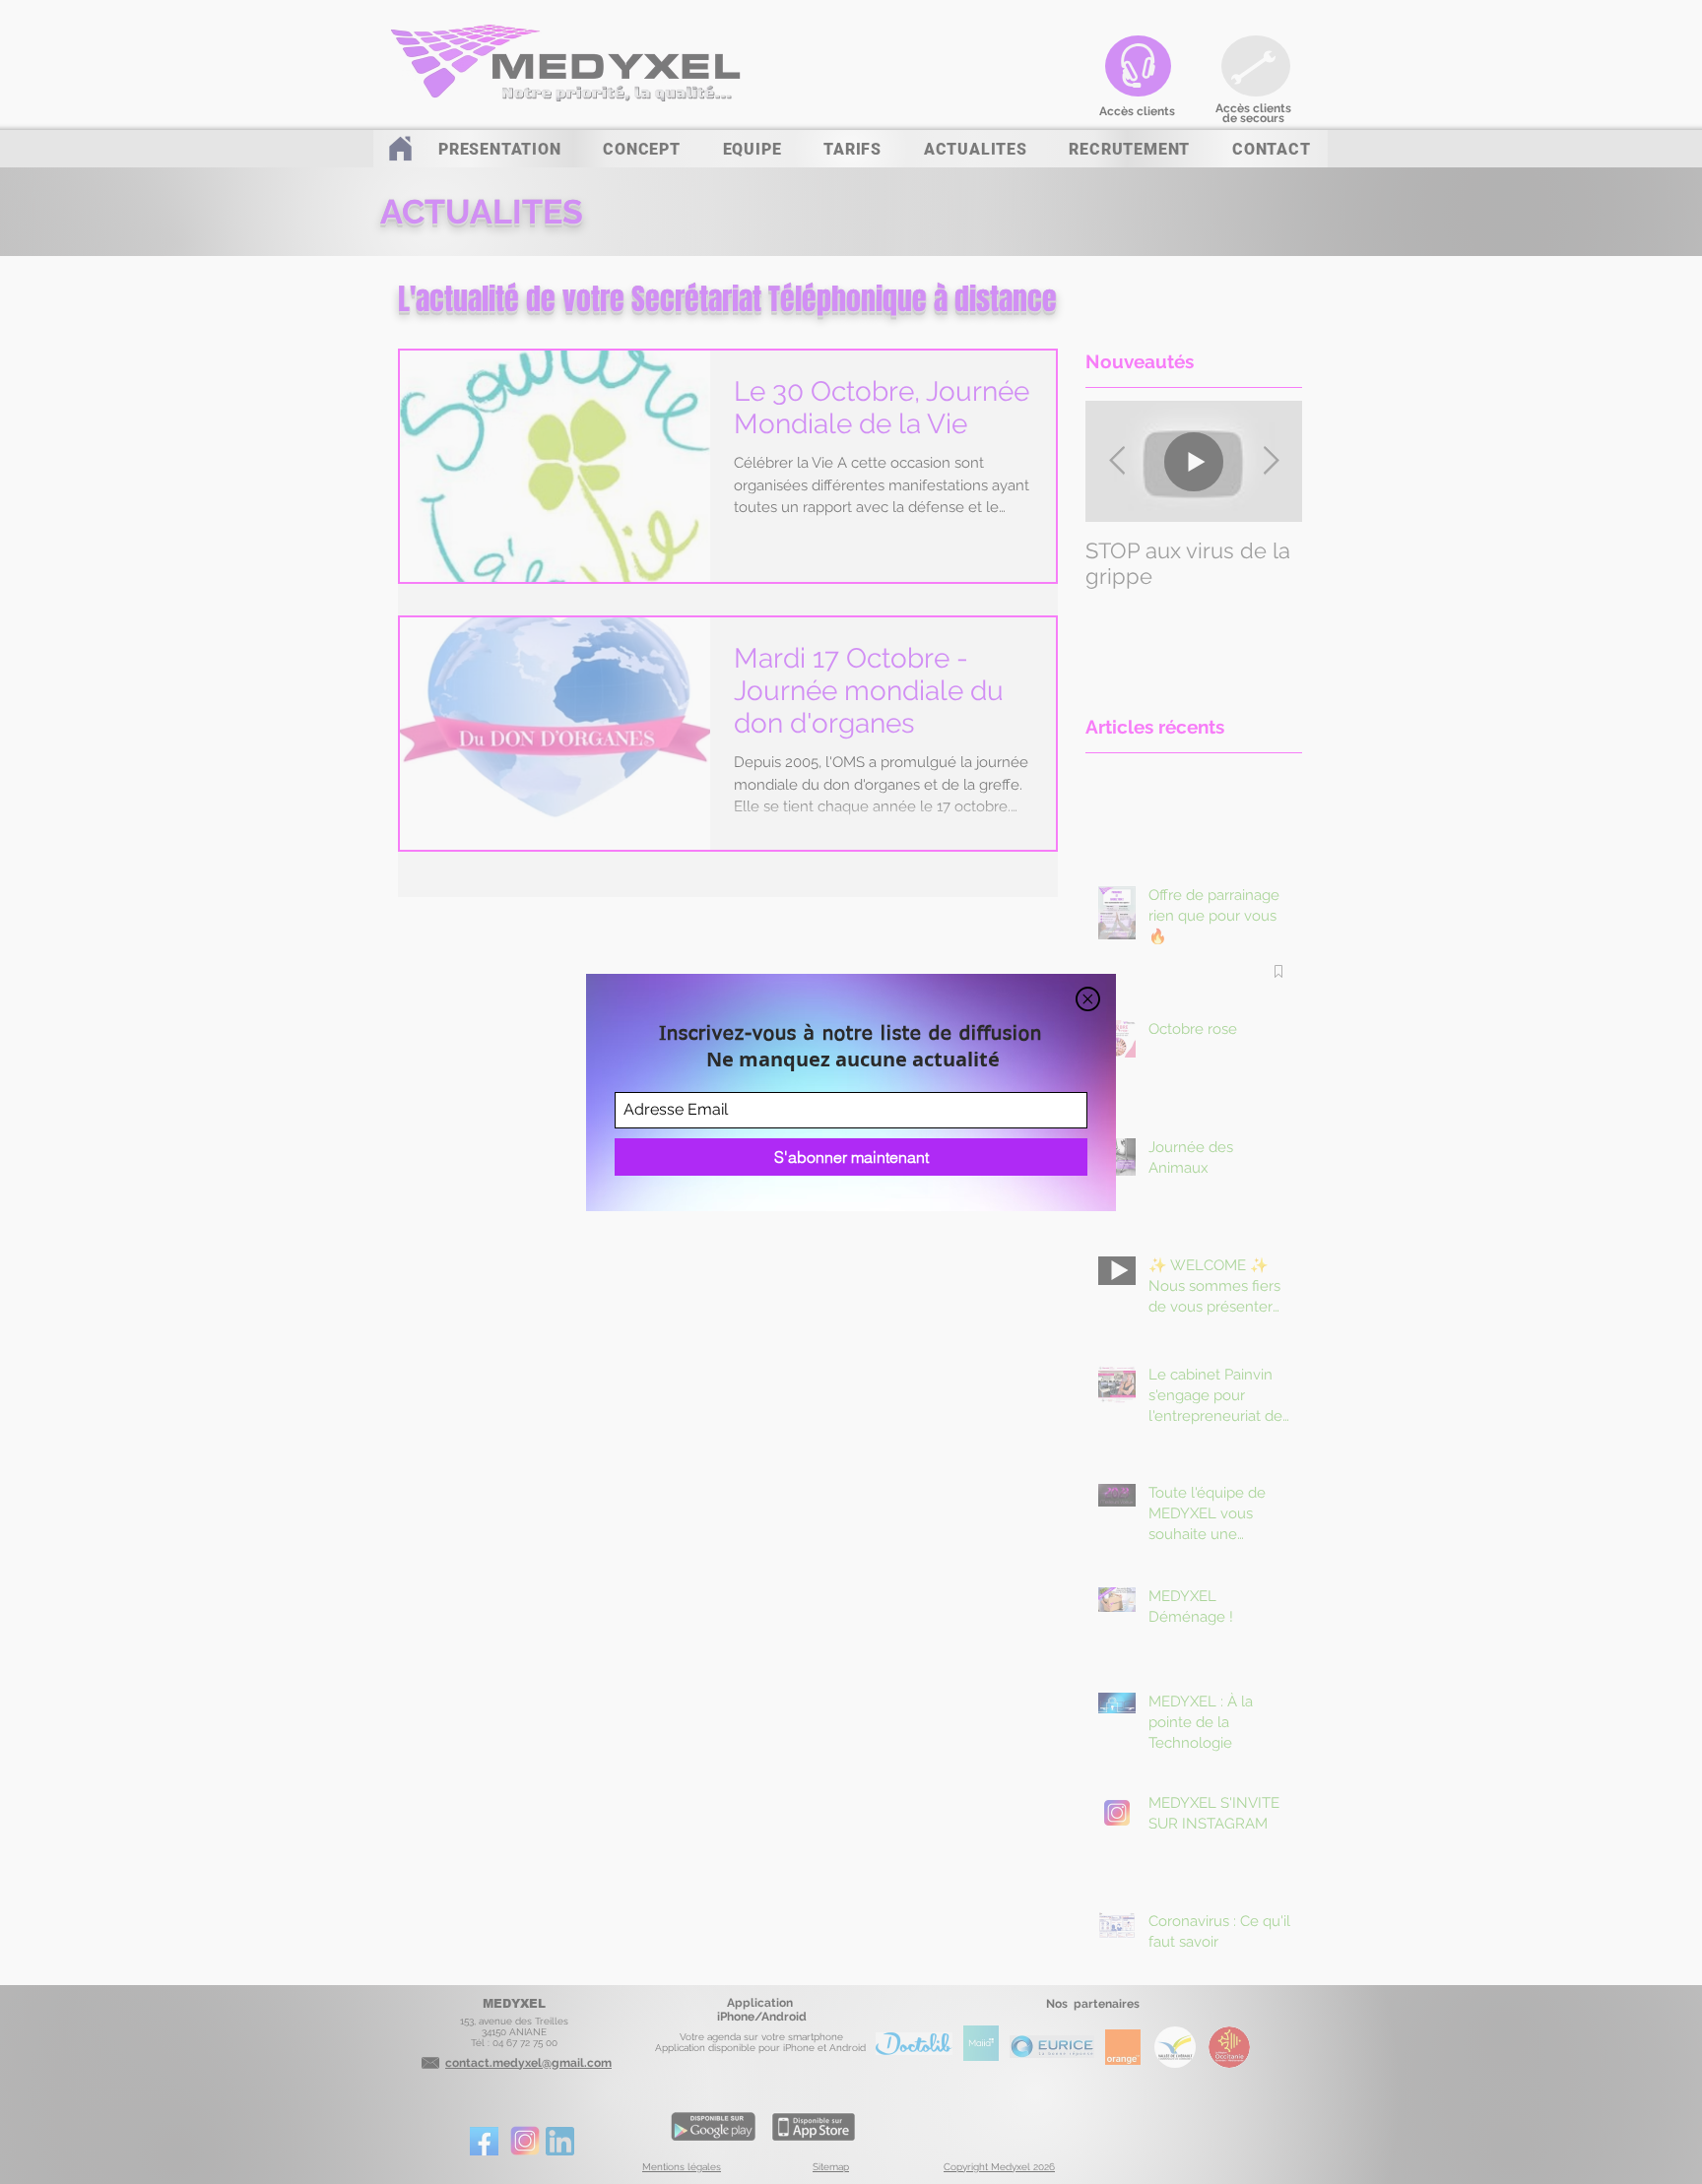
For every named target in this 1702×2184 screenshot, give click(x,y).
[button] (1088, 999)
